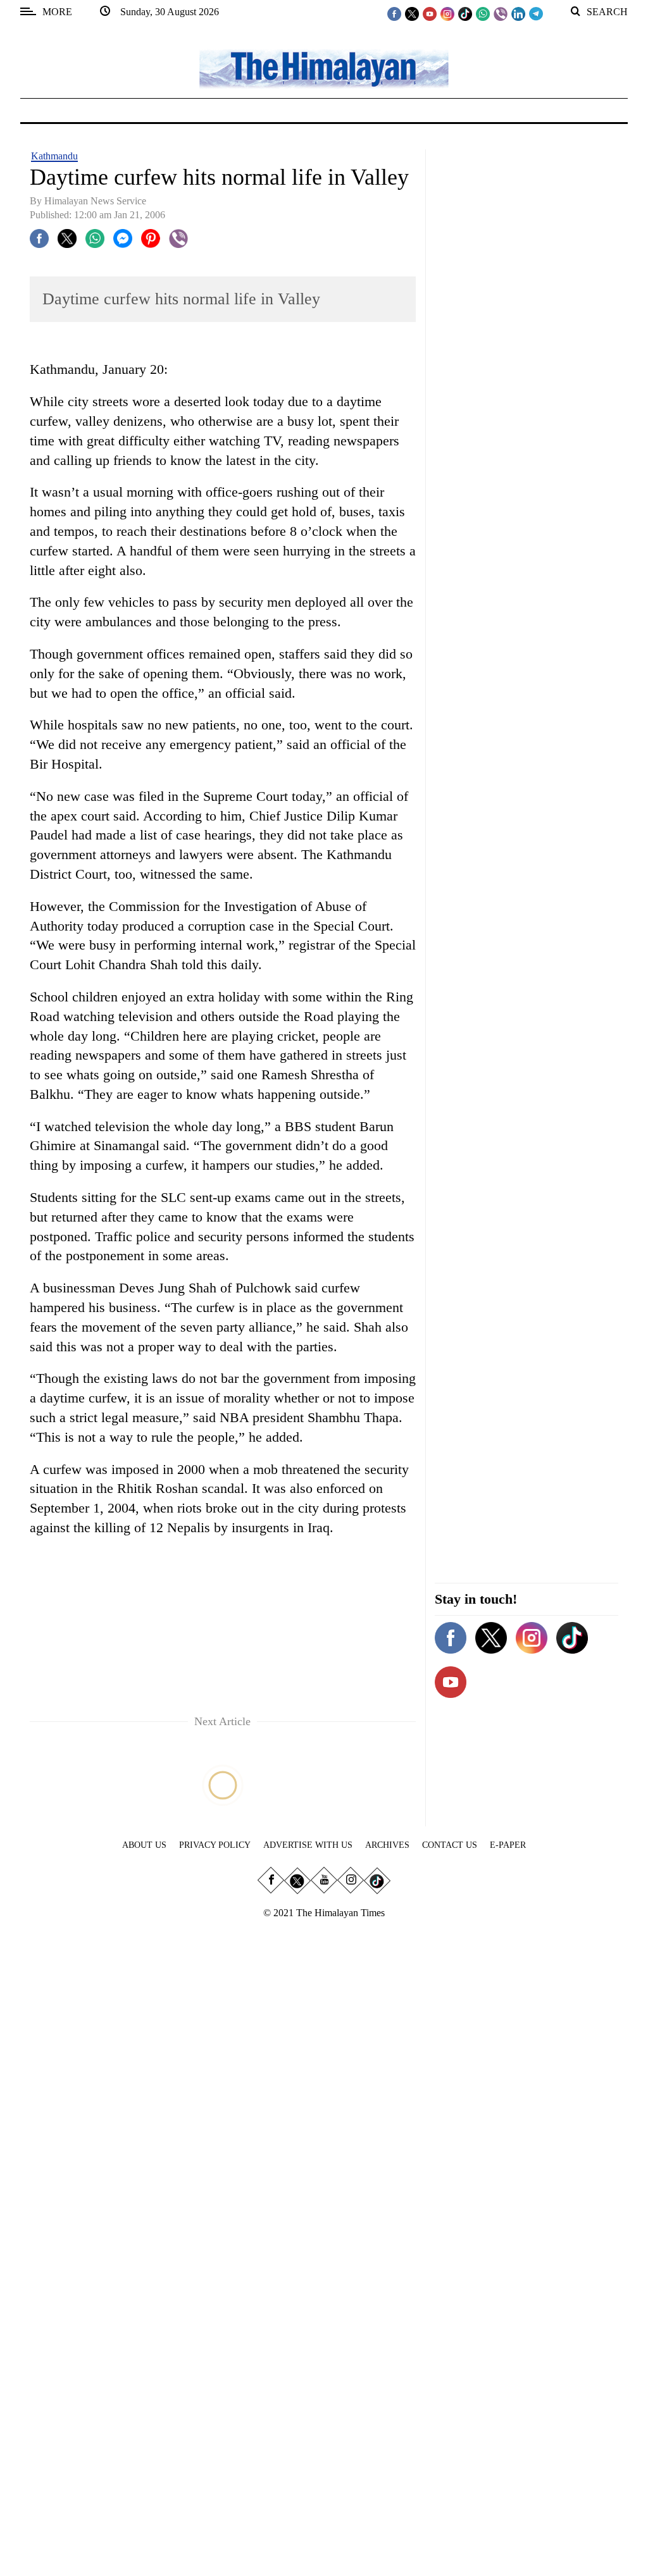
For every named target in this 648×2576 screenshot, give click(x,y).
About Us (144, 1845)
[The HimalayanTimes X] (412, 13)
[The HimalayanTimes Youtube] (430, 13)
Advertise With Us (308, 1845)
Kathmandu (54, 156)
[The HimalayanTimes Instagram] (447, 13)
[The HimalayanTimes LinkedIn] (518, 13)
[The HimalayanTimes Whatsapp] (483, 13)
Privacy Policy (215, 1845)
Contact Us (450, 1845)
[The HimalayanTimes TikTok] (465, 13)
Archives (387, 1845)
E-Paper (508, 1845)
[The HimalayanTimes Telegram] (536, 13)
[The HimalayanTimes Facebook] (394, 13)
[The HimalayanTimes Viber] (501, 13)
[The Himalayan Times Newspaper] (324, 68)
